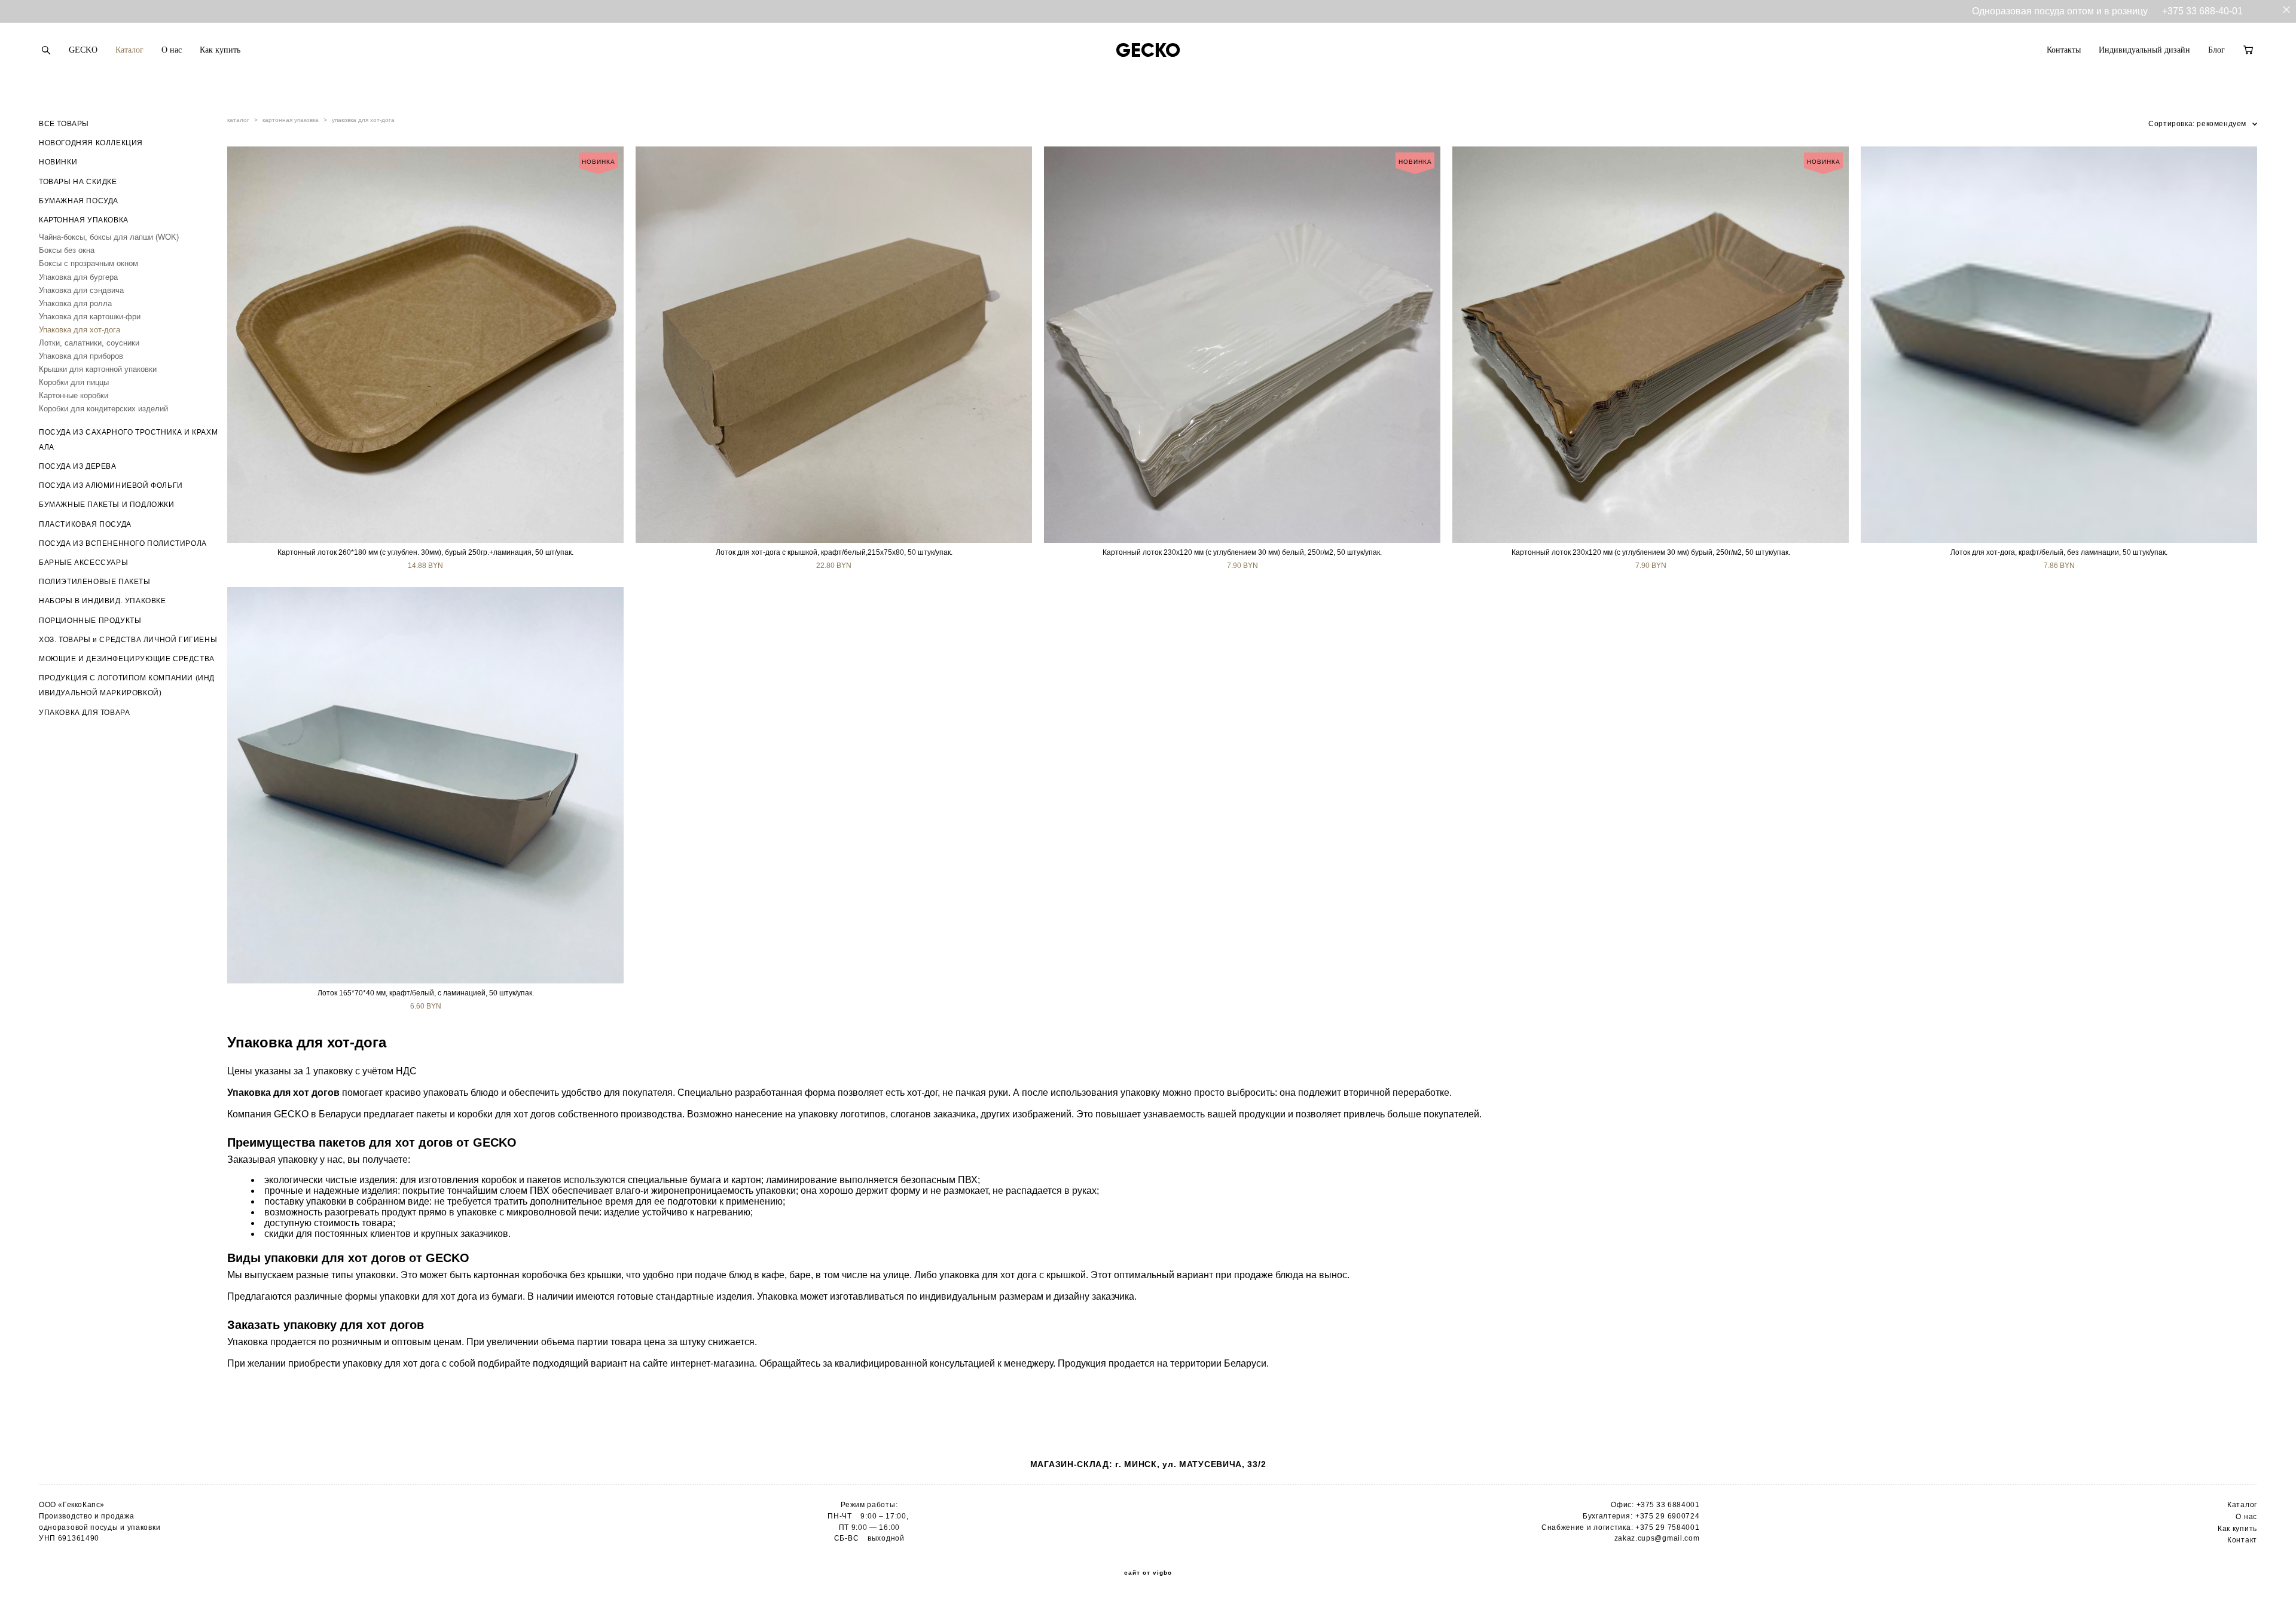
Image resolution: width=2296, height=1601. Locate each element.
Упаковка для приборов (81, 356)
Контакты (2064, 50)
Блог (2216, 50)
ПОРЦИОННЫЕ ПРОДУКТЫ (90, 621)
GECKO (83, 50)
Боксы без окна (67, 250)
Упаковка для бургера (78, 277)
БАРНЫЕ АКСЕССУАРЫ (83, 563)
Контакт (2242, 1540)
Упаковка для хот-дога (80, 330)
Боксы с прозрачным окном (88, 263)
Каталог (129, 50)
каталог (238, 120)
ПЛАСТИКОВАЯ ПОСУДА (85, 524)
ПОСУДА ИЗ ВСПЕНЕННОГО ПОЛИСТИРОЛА (123, 543)
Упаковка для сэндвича (81, 290)
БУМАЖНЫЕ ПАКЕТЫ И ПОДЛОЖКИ (107, 505)
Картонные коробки (74, 395)
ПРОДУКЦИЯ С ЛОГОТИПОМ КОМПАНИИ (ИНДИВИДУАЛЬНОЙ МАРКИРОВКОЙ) (127, 685)
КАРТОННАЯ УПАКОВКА (84, 220)
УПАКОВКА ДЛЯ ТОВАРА (84, 713)
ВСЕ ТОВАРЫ (64, 124)
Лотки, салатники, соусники (89, 343)
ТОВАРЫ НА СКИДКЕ (78, 182)
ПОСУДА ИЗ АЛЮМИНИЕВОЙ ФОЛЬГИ (111, 485)
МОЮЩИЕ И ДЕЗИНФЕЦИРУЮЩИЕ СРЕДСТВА (127, 659)
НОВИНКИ (58, 162)
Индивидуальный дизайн (2144, 50)
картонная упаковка (291, 120)
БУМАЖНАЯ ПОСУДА (79, 201)
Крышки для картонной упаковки (98, 369)
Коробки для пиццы (74, 382)
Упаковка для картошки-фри (90, 317)
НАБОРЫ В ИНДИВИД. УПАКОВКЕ (103, 601)
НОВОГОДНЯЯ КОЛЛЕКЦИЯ (91, 143)
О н (2242, 1517)
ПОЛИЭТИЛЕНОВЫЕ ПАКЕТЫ (95, 582)
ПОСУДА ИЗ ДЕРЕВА (78, 466)
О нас (172, 50)
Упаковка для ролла (75, 303)
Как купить (220, 50)
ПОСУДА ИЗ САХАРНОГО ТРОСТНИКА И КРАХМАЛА (128, 440)
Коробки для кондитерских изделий (103, 409)
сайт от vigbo (1148, 1573)
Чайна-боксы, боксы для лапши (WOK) (109, 237)
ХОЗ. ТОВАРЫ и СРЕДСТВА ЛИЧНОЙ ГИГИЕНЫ (128, 640)
